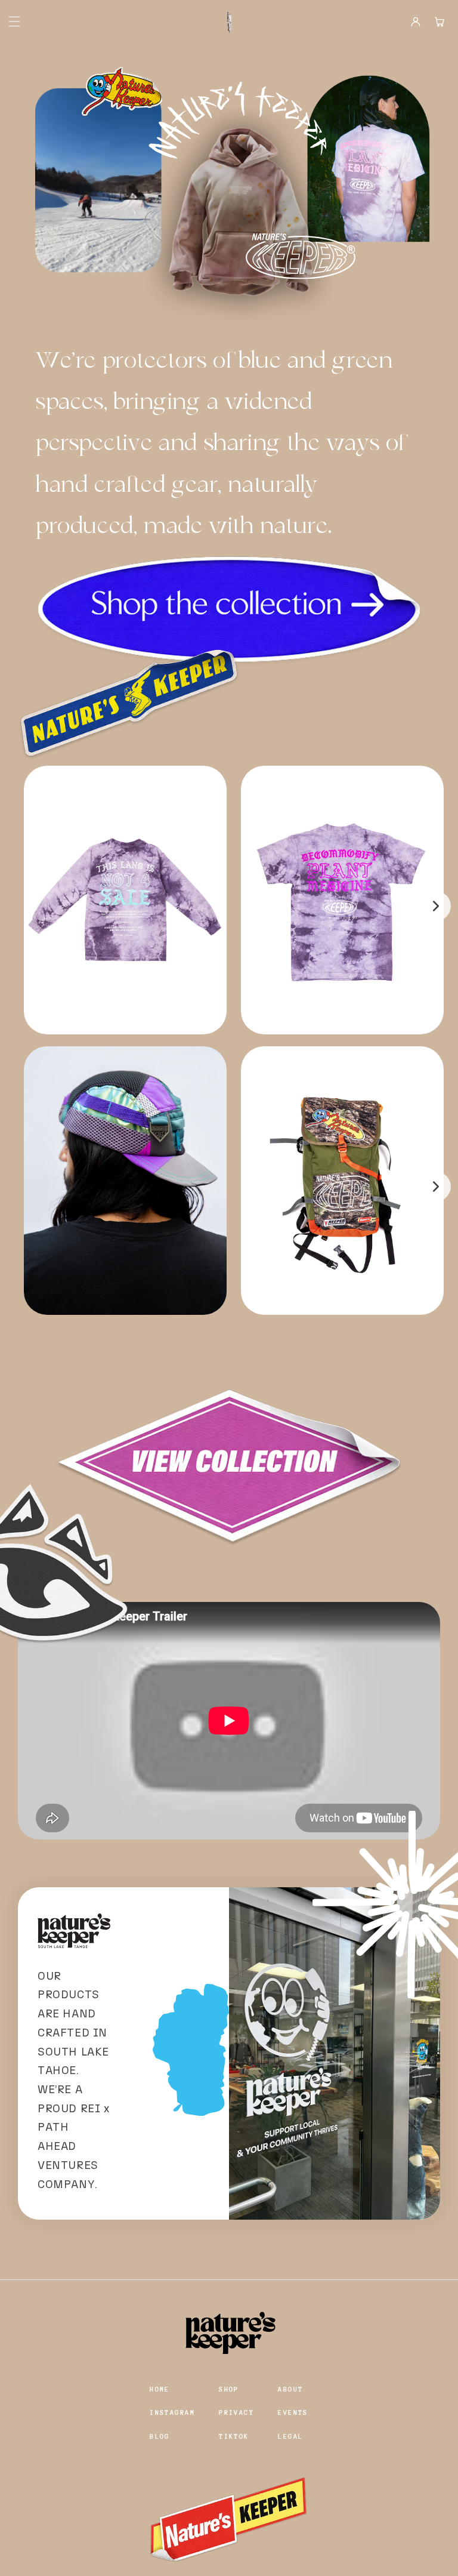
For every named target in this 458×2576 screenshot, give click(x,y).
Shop (229, 2389)
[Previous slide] (22, 906)
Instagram (172, 2413)
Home (160, 2389)
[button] (8, 21)
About (290, 2389)
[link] (229, 612)
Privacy (236, 2413)
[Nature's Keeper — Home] (229, 21)
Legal (290, 2437)
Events (293, 2413)
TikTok (234, 2437)
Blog (160, 2437)
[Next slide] (436, 906)
